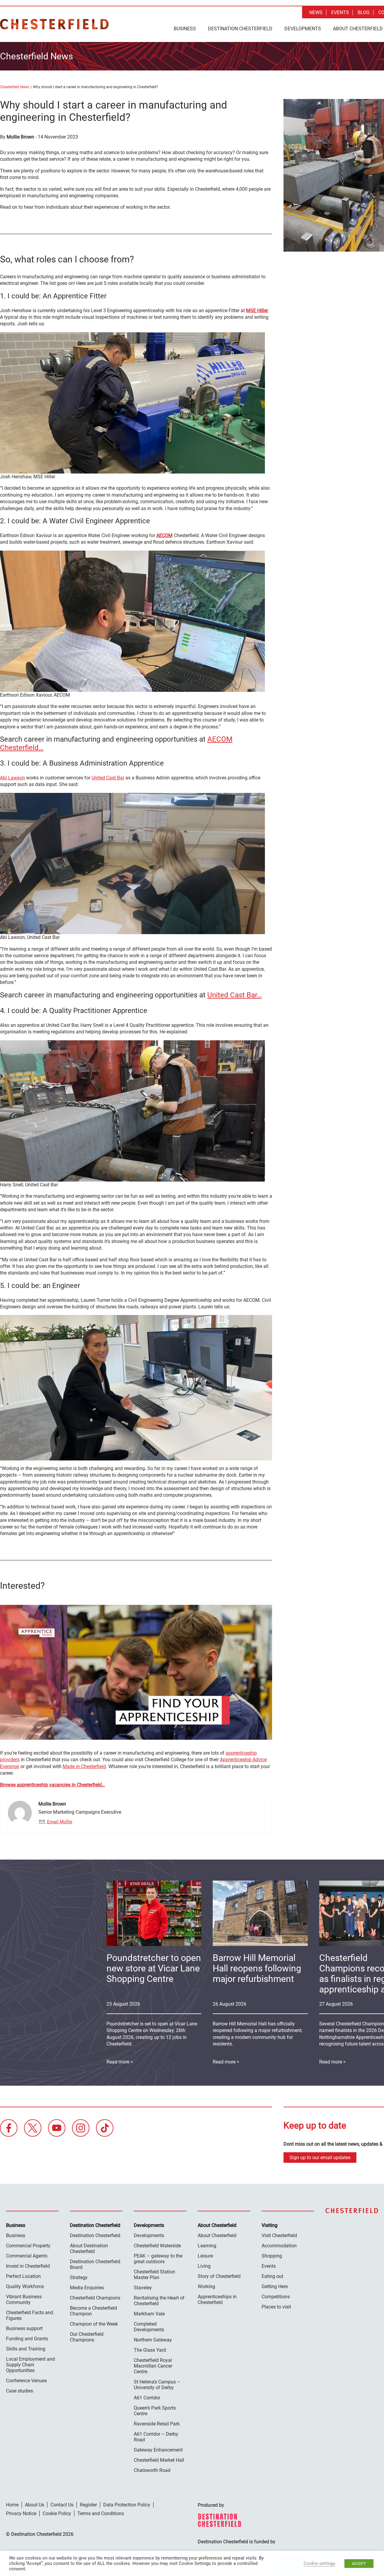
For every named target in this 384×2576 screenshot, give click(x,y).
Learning (207, 2246)
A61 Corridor (147, 2398)
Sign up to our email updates (320, 2158)
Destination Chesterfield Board (95, 2264)
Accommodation (279, 2246)
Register (88, 2505)
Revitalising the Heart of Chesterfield (159, 2301)
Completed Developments (149, 2327)
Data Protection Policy (127, 2505)
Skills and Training (26, 2349)
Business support (24, 2328)
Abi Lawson (12, 778)
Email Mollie (59, 1822)
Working (206, 2286)
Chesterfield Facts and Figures (30, 2315)
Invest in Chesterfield (28, 2266)
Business (185, 29)
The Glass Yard (150, 2350)
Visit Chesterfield (279, 2235)
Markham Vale (149, 2314)
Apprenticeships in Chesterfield (217, 2300)
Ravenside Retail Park (157, 2424)
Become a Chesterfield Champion (93, 2311)
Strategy (79, 2277)
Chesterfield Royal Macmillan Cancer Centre (153, 2366)
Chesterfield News (15, 87)
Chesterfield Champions (95, 2298)
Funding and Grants (27, 2339)
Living (204, 2266)
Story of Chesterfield (219, 2276)
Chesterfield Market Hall (159, 2460)
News (316, 12)
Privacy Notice (21, 2513)
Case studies (19, 2391)
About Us (34, 2505)
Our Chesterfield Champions (87, 2337)
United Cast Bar (108, 778)
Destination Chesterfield (54, 24)
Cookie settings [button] (319, 2563)
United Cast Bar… (235, 995)
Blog (364, 12)
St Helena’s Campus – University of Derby (157, 2385)
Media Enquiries (87, 2288)
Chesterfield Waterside (157, 2246)
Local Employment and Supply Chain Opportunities (30, 2365)
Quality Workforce (25, 2286)
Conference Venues (26, 2381)
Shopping (272, 2256)
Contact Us (62, 2505)
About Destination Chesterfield (89, 2249)
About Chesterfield (217, 2235)
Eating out (272, 2276)
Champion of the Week (94, 2324)
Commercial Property (28, 2246)
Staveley (143, 2288)
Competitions (276, 2297)
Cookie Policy (57, 2513)
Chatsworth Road (152, 2470)
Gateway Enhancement (158, 2450)
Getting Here (275, 2286)
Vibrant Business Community (24, 2300)
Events (340, 12)
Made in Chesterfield (84, 1766)
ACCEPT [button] (359, 2564)
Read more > (226, 2062)
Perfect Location (23, 2276)
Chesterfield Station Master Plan (154, 2275)
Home (12, 2505)
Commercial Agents (27, 2256)
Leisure (205, 2256)
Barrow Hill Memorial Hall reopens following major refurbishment (257, 1968)
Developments (303, 29)
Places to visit (276, 2307)
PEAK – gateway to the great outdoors (158, 2259)
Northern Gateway (153, 2340)
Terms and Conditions (101, 2513)
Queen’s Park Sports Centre (155, 2411)
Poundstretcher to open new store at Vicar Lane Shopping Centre (154, 1968)
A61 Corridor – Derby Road (156, 2437)
